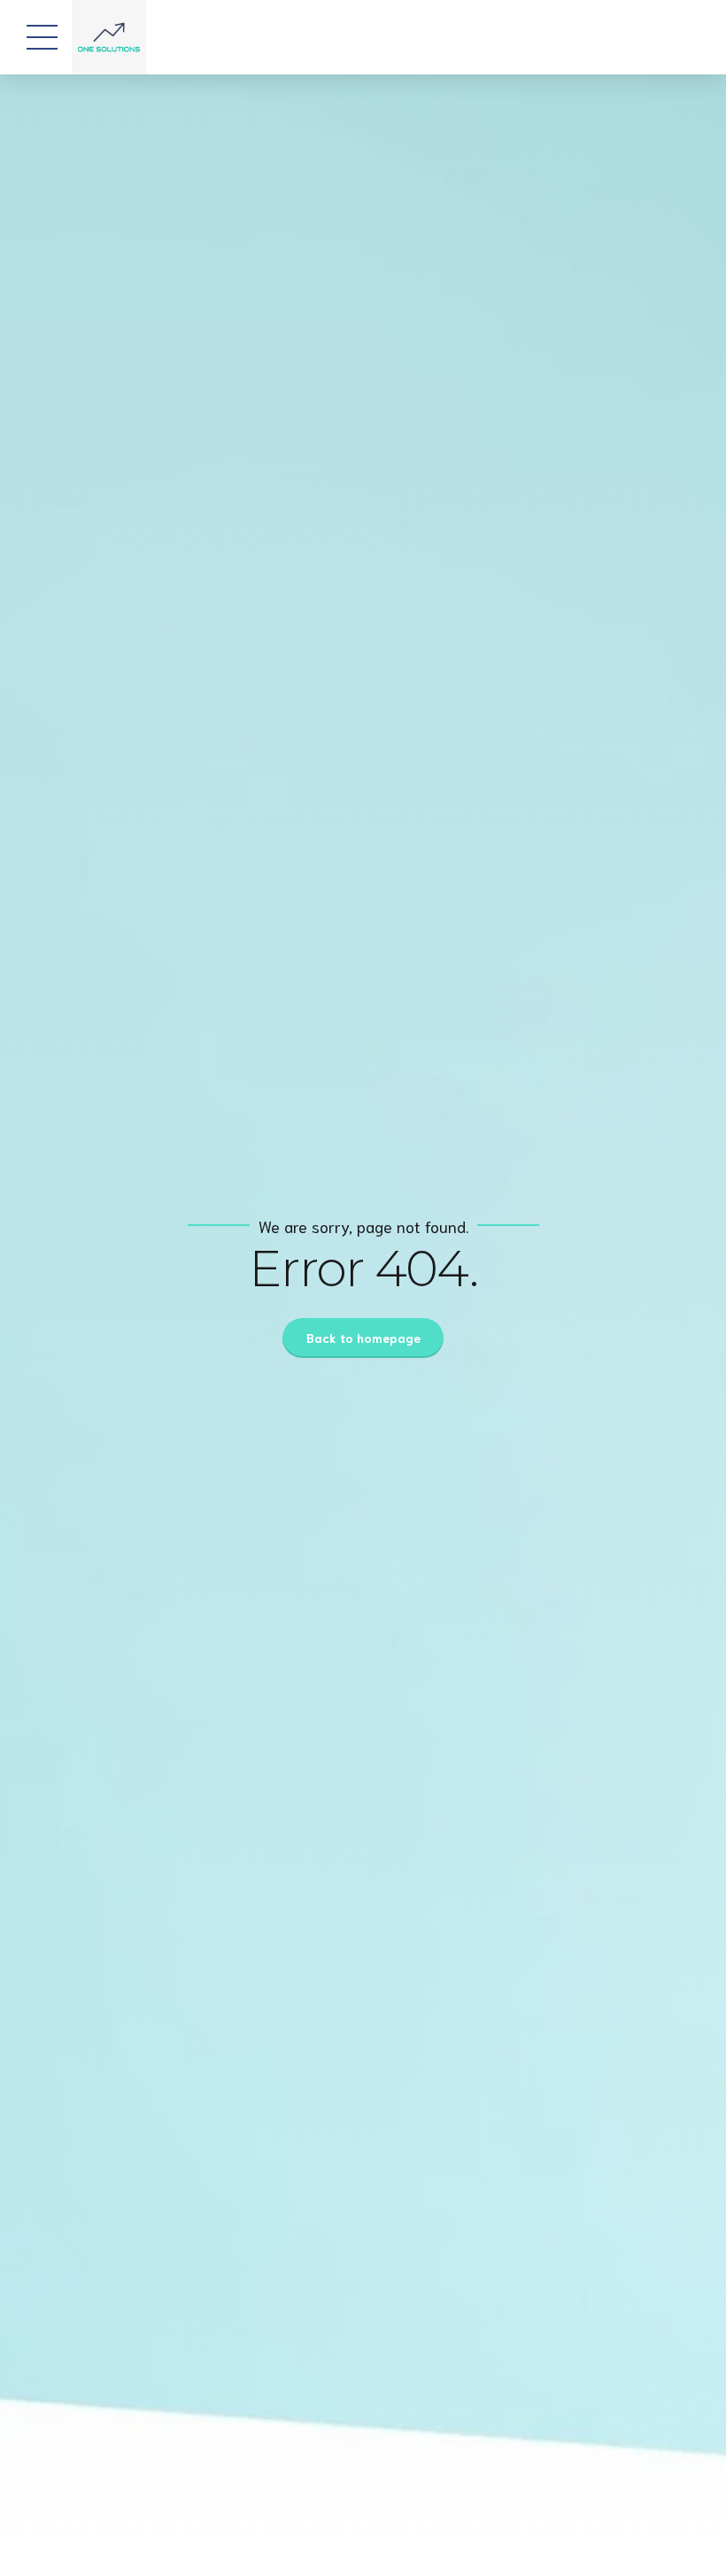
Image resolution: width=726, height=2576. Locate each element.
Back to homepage (363, 1338)
